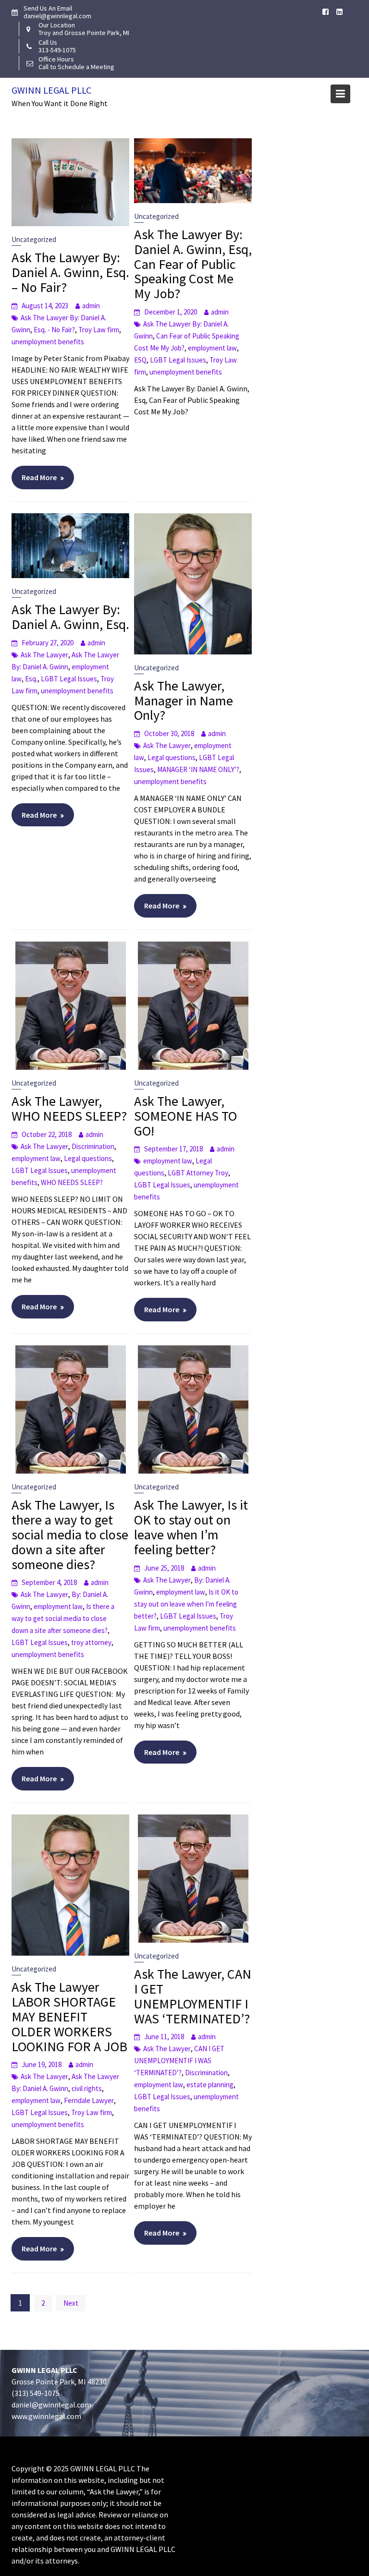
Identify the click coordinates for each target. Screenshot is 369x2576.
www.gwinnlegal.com (46, 2416)
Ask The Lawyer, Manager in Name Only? (184, 701)
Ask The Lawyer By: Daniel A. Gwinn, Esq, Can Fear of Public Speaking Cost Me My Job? (193, 264)
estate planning (210, 2085)
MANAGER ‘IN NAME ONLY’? (198, 769)
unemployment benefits (48, 342)
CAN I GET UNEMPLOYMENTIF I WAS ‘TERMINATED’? (179, 2061)
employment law (212, 348)
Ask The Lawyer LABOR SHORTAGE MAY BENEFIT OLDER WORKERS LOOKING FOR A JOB (69, 2016)
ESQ (140, 360)
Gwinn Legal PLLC (51, 90)
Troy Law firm (99, 330)
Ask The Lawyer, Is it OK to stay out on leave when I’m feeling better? (191, 1527)
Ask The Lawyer (44, 655)
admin (91, 306)
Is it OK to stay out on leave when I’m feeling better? (186, 1604)
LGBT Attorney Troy (198, 1173)
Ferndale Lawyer (89, 2100)
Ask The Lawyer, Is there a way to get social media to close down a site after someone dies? (70, 1534)
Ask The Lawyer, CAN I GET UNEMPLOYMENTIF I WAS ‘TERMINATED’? (193, 1996)
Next (71, 2303)
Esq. (31, 679)
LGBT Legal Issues (178, 360)
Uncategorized (34, 239)
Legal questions (172, 757)
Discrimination (93, 1146)
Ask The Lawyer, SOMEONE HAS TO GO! (185, 1116)
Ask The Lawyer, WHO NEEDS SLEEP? (69, 1108)
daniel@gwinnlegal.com (51, 2405)
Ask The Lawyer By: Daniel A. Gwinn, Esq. (70, 617)
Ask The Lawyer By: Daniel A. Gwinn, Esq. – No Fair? (70, 272)
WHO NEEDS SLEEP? (72, 1182)
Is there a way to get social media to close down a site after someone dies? (63, 1618)
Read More (39, 477)
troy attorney (91, 1642)
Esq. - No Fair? (54, 330)
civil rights (87, 2088)
